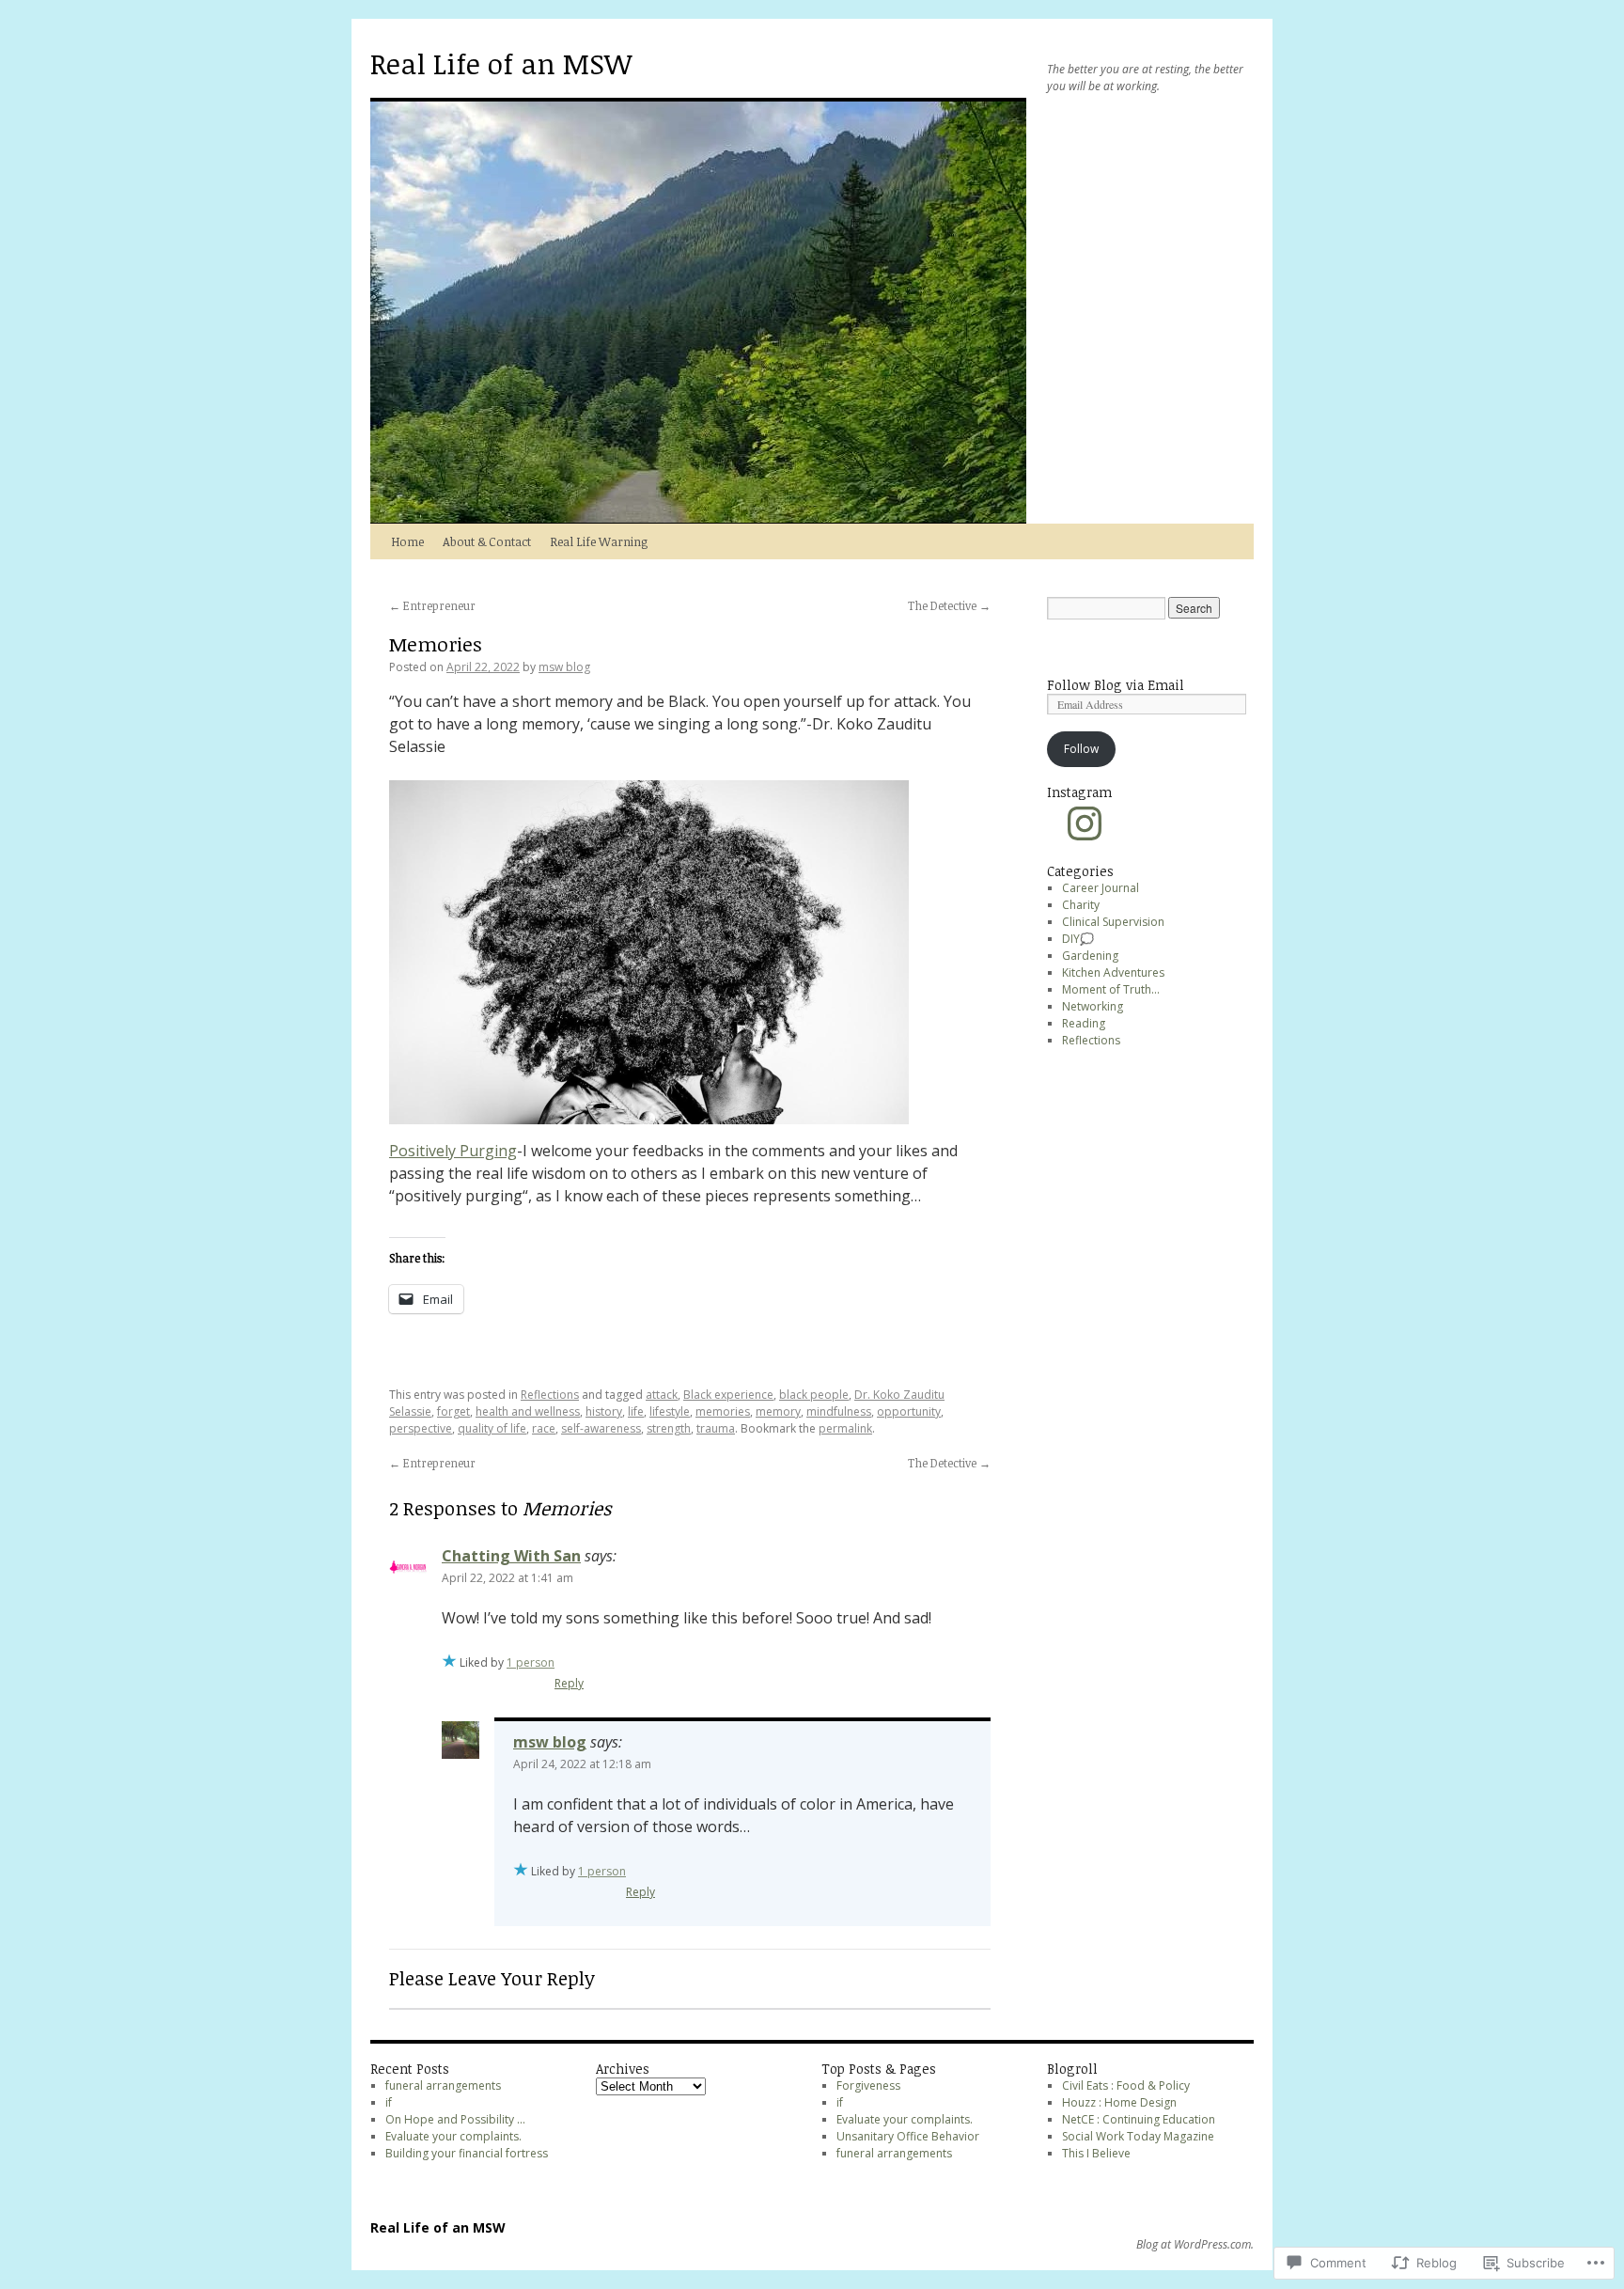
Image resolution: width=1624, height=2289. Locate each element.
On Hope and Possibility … (457, 2119)
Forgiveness (868, 2085)
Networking (1093, 1006)
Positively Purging (453, 1151)
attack (662, 1395)
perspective (421, 1428)
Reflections (550, 1395)
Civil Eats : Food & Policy (1126, 2085)
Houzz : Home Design (1119, 2102)
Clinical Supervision (1113, 922)
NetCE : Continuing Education (1139, 2119)
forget (453, 1411)
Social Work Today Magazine (1138, 2136)
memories (723, 1411)
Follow (1081, 749)
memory (778, 1411)
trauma (716, 1428)
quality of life (492, 1428)
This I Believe (1096, 2153)
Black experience (728, 1395)
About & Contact (487, 541)
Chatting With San (511, 1556)
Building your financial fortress (467, 2153)
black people (814, 1395)
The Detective (949, 605)
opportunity (909, 1411)
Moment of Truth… (1111, 989)
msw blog (564, 667)
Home (407, 541)
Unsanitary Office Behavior (908, 2136)
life (636, 1411)
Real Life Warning (599, 541)
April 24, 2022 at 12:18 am (582, 1764)
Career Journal (1101, 888)
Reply (569, 1683)
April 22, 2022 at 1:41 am (507, 1578)
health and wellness (528, 1411)
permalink (845, 1428)
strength (669, 1428)
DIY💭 (1078, 939)
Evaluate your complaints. (453, 2136)
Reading (1084, 1023)
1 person (531, 1662)
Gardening (1090, 956)
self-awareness (601, 1428)
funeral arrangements (443, 2085)
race (544, 1428)
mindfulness (839, 1411)
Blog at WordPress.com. (1195, 2245)
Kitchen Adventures (1113, 972)
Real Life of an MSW (501, 63)
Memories (436, 643)
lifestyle (670, 1411)
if (389, 2102)
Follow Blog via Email (1116, 685)
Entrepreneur (432, 605)
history (604, 1411)
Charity (1081, 905)
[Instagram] (1085, 823)
